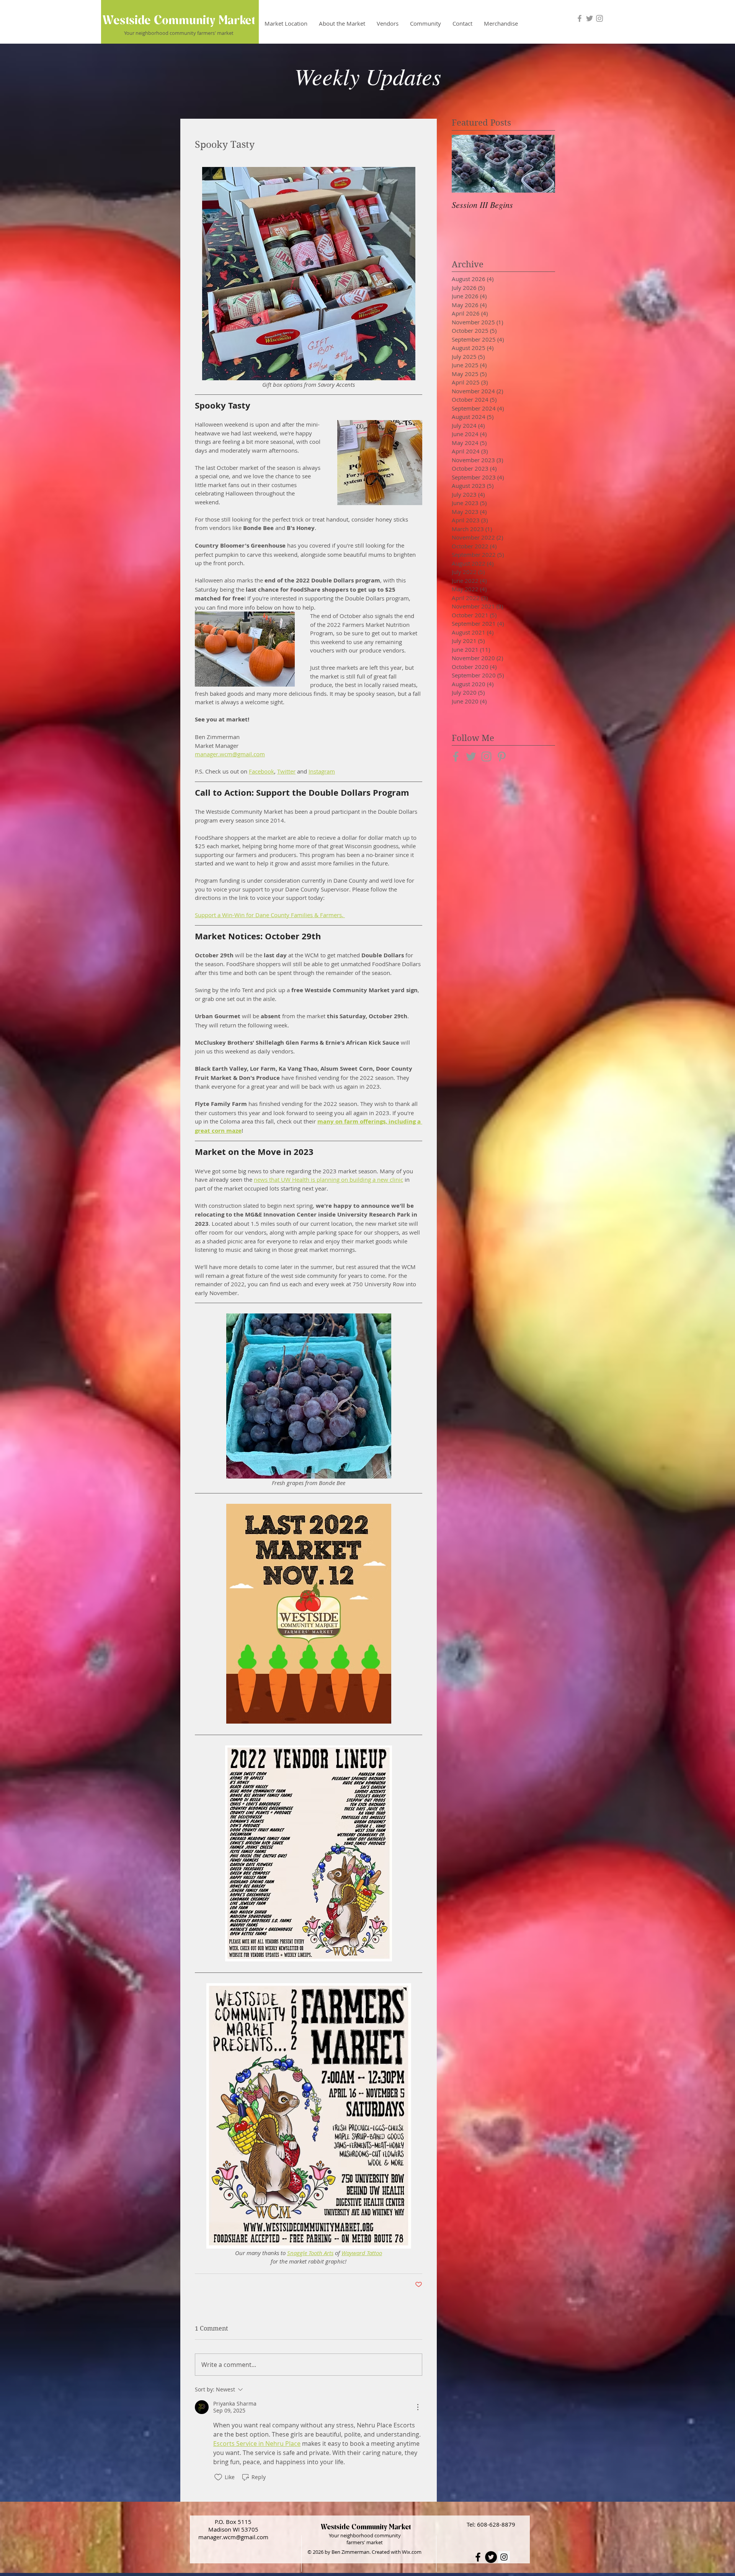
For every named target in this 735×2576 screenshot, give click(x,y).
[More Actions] (418, 2407)
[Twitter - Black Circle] (491, 2557)
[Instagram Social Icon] (504, 2557)
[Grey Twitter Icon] (590, 18)
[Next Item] (543, 164)
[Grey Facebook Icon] (580, 18)
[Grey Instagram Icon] (599, 18)
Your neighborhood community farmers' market (179, 33)
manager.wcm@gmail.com (233, 2537)
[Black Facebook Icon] (478, 2557)
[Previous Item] (464, 164)
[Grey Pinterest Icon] (502, 756)
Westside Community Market (179, 20)
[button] (388, 23)
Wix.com (412, 2552)
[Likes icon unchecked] (218, 2477)
